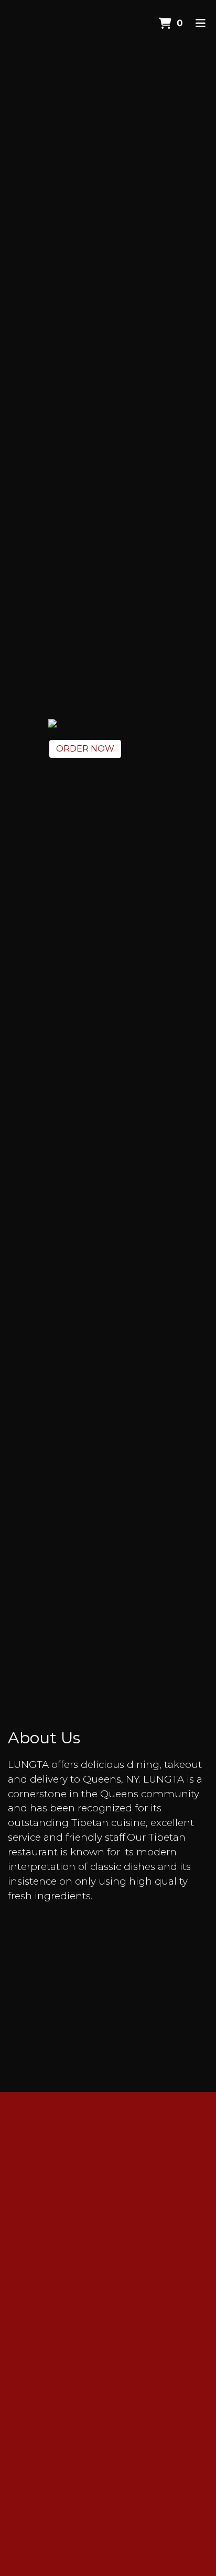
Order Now (85, 749)
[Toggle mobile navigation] (201, 24)
